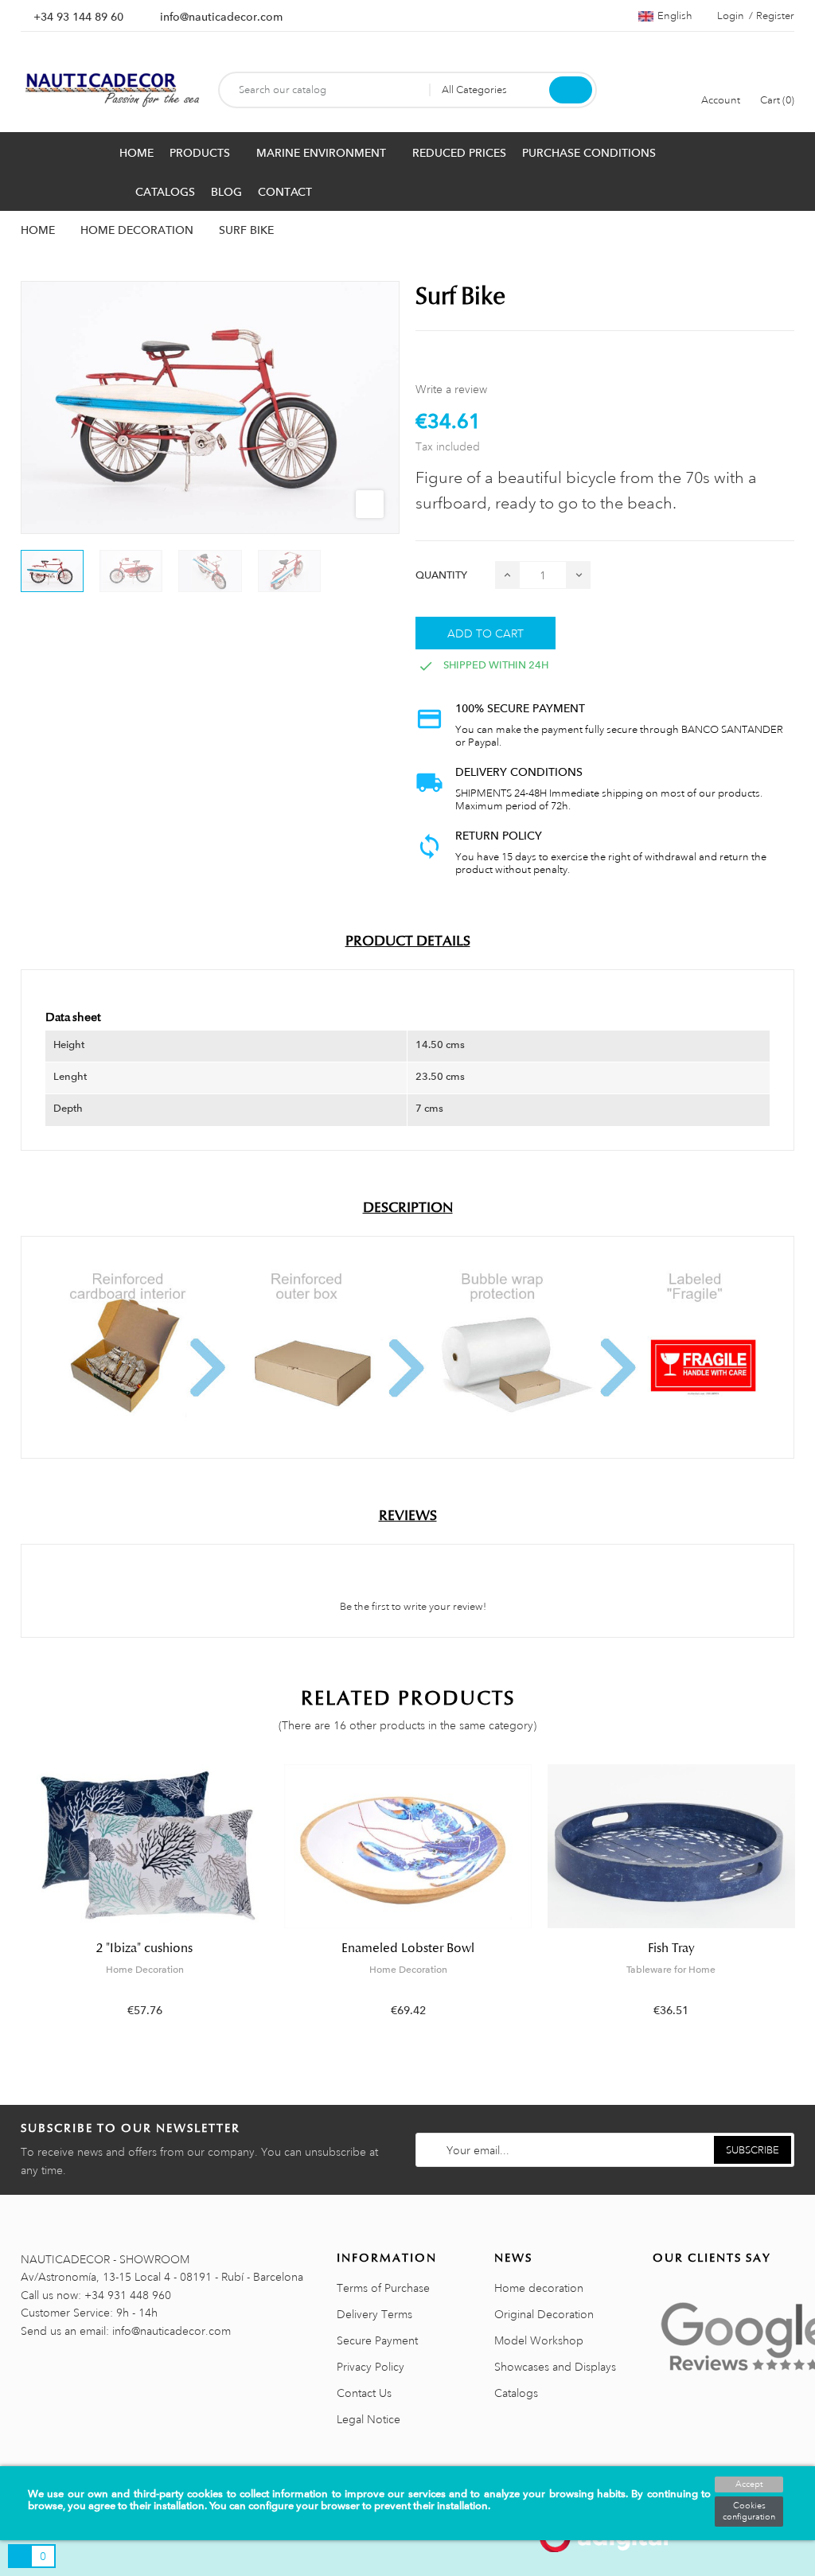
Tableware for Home (671, 1970)
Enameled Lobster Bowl (408, 1948)
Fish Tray (671, 1948)
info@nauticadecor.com (221, 17)
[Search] (571, 90)
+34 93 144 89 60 (78, 17)
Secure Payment (377, 2340)
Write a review (451, 389)
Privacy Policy (370, 2367)
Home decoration (539, 2288)
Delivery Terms (374, 2314)
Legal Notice (369, 2419)
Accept (749, 2484)
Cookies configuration (749, 2512)
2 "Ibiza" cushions (144, 1948)
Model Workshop (539, 2340)
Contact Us (364, 2393)
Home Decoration (145, 1970)
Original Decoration (544, 2314)
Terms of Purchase (383, 2288)
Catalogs (516, 2393)
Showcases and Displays (555, 2367)
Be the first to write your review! (412, 1607)
